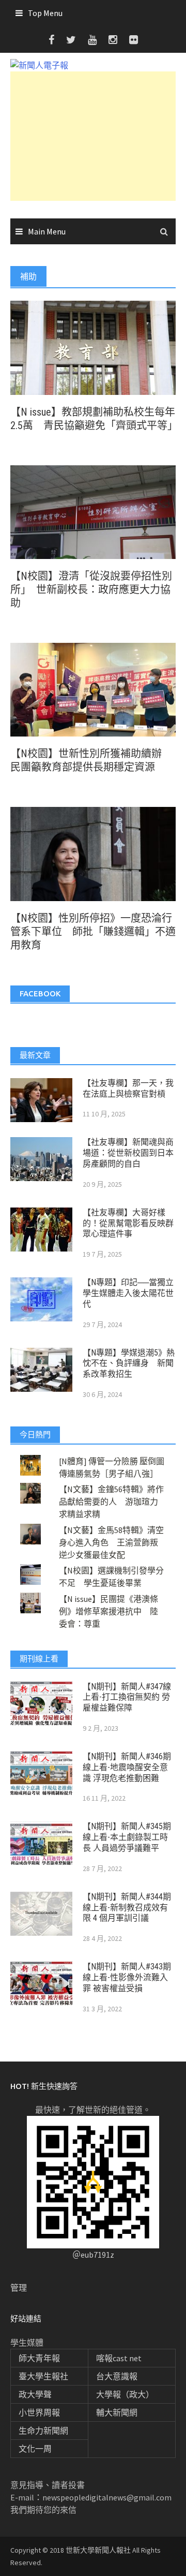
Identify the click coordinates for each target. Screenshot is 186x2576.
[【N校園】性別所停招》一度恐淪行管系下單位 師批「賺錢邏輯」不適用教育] (93, 853)
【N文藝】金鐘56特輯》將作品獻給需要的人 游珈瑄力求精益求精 (111, 1502)
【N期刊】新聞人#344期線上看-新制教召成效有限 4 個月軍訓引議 (127, 1908)
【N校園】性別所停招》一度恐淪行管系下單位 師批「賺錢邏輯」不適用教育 (93, 932)
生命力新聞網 (43, 2431)
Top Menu (45, 13)
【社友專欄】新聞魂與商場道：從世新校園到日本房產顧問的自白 (128, 1153)
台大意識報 (117, 2376)
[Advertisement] (93, 136)
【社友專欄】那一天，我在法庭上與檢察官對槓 (128, 1088)
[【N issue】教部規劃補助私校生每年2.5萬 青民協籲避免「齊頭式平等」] (93, 347)
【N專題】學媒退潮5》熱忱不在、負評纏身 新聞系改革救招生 (129, 1364)
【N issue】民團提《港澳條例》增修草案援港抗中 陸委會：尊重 (109, 1611)
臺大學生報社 (43, 2376)
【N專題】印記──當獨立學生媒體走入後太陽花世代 (128, 1293)
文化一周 (35, 2449)
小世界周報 (39, 2412)
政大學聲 (35, 2394)
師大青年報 (39, 2358)
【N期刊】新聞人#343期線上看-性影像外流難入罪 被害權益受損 (127, 1977)
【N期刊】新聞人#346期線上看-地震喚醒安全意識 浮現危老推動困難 (127, 1767)
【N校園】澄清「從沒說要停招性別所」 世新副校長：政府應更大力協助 (91, 590)
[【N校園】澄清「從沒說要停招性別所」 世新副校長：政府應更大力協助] (93, 511)
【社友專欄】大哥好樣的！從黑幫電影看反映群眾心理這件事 (128, 1223)
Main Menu (47, 231)
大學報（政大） (125, 2394)
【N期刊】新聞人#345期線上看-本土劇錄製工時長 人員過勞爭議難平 (127, 1837)
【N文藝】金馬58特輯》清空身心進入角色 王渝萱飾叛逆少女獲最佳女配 (111, 1542)
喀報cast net (119, 2358)
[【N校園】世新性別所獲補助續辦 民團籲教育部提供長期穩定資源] (93, 689)
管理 (19, 2288)
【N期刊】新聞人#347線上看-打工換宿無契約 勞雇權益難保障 (127, 1697)
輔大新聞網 (117, 2412)
